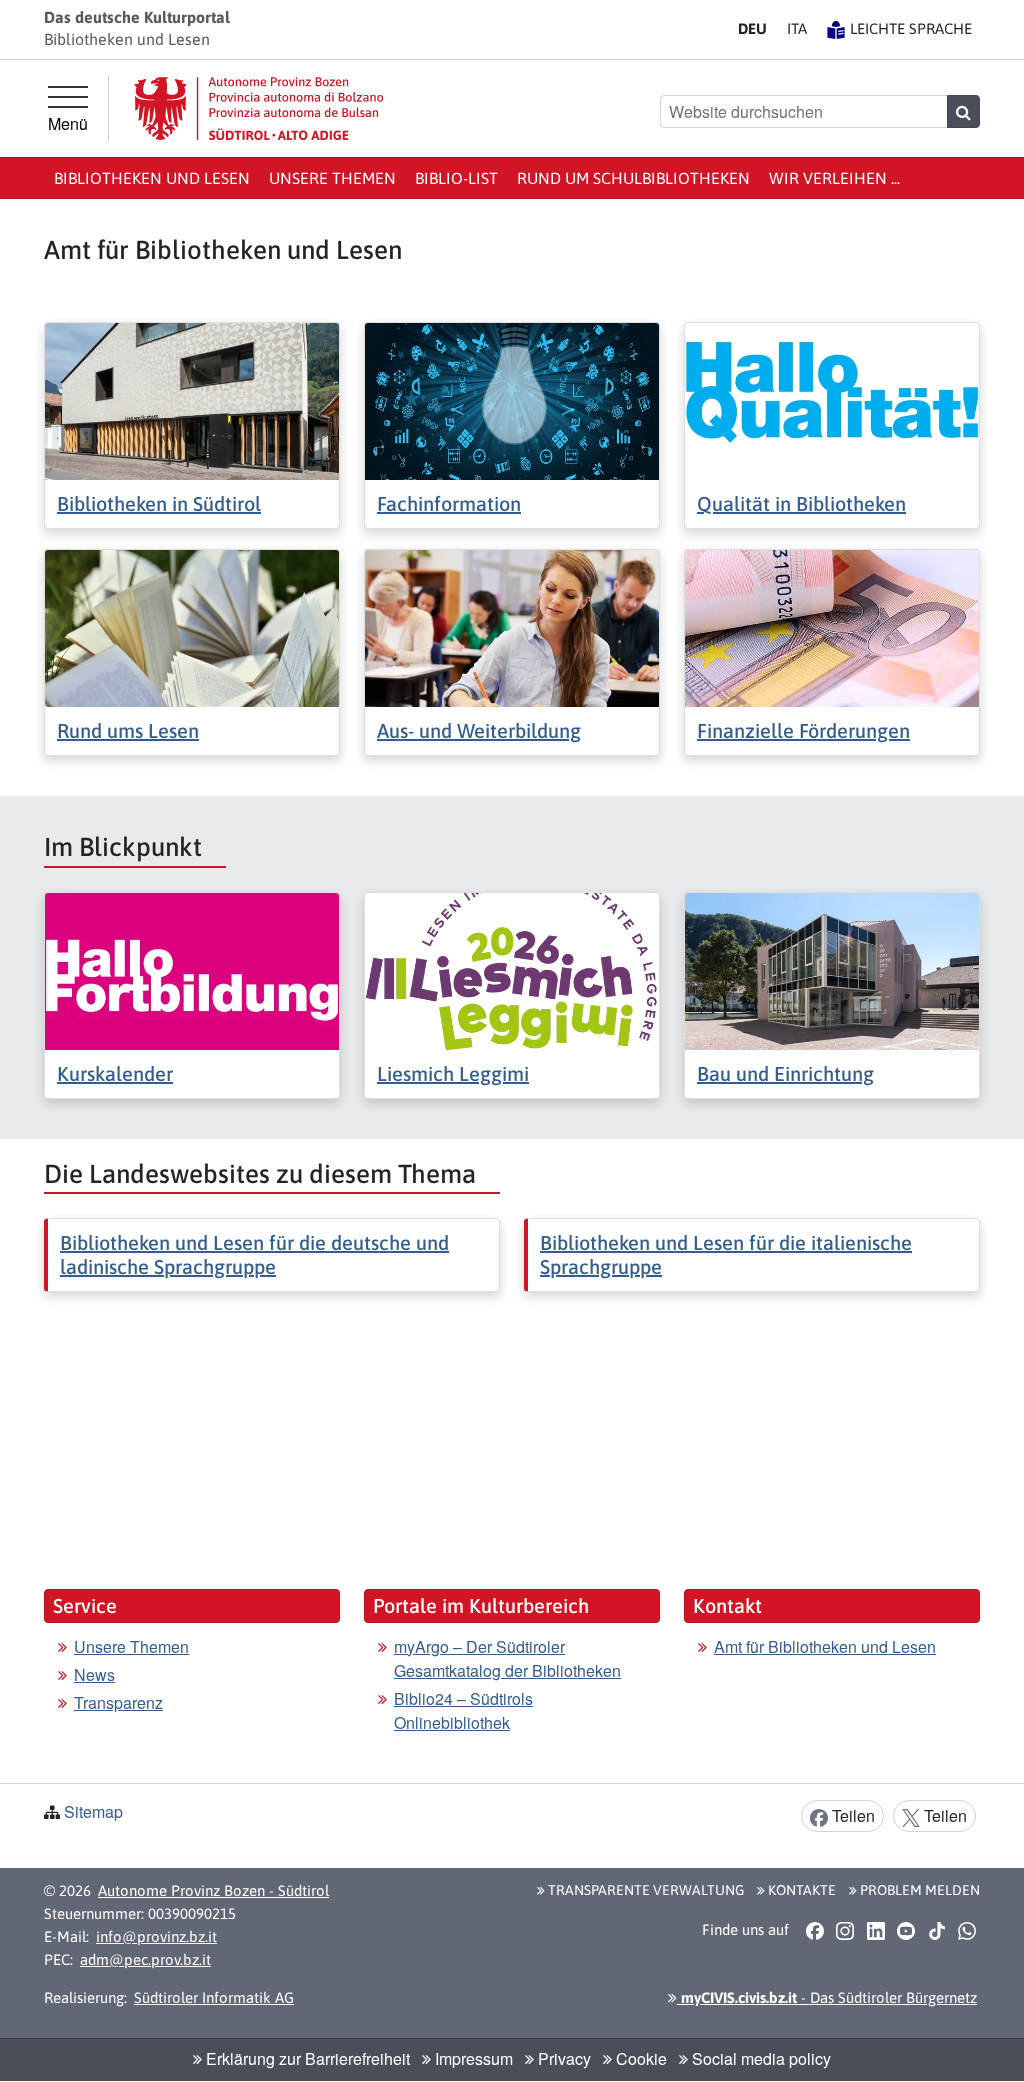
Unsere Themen (332, 178)
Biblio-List (456, 178)
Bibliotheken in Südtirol (159, 503)
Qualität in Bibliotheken (801, 503)
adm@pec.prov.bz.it (145, 1959)
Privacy (562, 2058)
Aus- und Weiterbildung (479, 730)
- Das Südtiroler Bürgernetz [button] (827, 1997)
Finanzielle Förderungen (803, 730)
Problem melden (918, 1890)
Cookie (639, 2058)
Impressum (472, 2058)
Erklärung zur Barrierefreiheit (306, 2058)
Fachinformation (449, 503)
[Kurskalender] (192, 968)
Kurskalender (115, 1073)
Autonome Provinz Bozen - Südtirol (213, 1890)
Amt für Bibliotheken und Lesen (825, 1646)
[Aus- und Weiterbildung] (512, 626)
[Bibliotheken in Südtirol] (192, 399)
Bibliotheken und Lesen (152, 178)
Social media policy (759, 2058)
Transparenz (118, 1702)
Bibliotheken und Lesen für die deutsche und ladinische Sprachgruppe (254, 1254)
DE (752, 28)
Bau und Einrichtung (785, 1073)
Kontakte (800, 1890)
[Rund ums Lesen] (192, 626)
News (94, 1674)
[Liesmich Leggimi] (512, 968)
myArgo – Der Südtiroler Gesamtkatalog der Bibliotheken (507, 1658)
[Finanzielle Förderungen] (832, 626)
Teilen (851, 1815)
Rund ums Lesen (128, 730)
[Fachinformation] (512, 399)
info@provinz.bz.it (156, 1936)
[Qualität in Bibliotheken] (832, 399)
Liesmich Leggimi (453, 1073)
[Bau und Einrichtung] (832, 968)
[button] (814, 1931)
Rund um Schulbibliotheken (633, 178)
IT (797, 28)
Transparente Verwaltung (644, 1890)
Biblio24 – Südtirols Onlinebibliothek (463, 1710)
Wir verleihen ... (834, 178)
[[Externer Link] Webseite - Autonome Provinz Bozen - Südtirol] (259, 108)
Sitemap (93, 1811)
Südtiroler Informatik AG (214, 1997)
